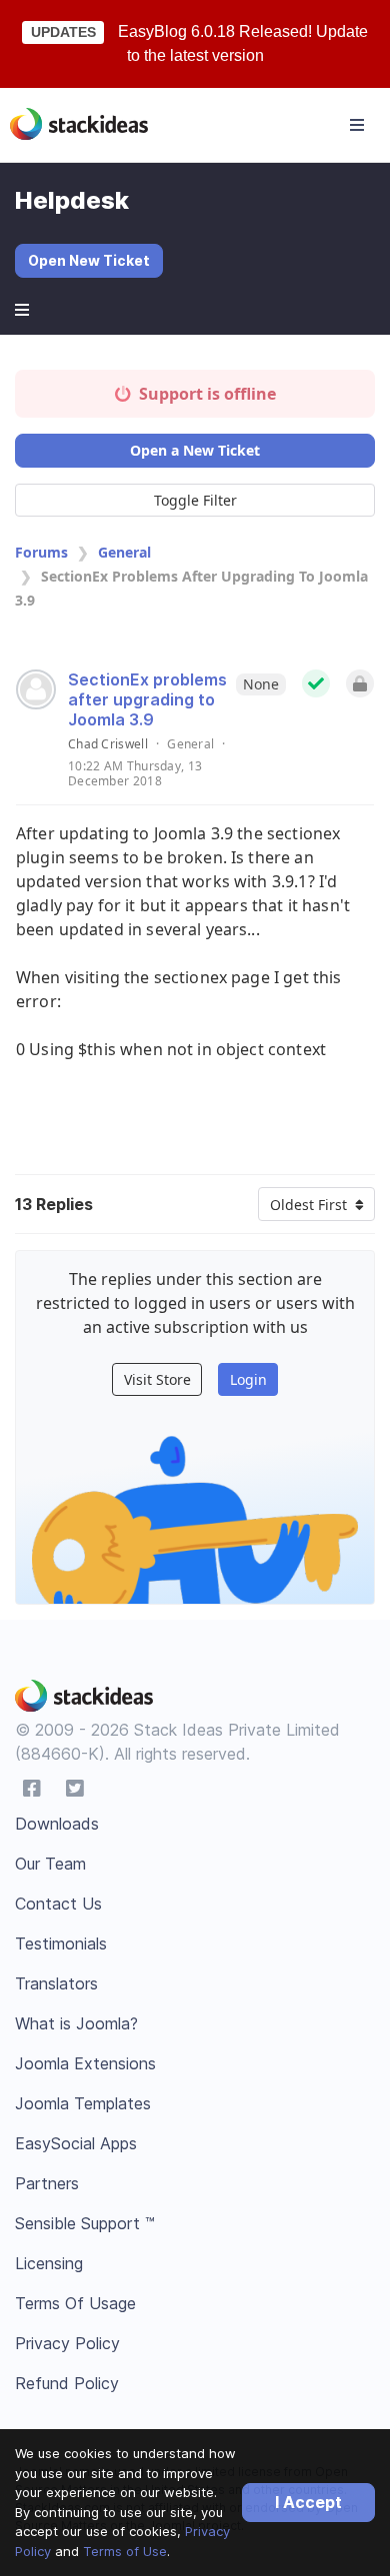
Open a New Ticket (195, 450)
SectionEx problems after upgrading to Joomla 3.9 (147, 699)
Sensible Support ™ (85, 2223)
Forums (41, 552)
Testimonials (61, 1943)
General (124, 552)
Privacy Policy (67, 2343)
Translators (56, 1983)
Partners (47, 2183)
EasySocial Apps (76, 2143)
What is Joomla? (76, 2023)
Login (248, 1379)
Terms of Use (125, 2551)
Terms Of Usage (75, 2303)
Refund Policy (67, 2383)
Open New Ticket (89, 260)
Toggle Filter (195, 500)
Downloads (57, 1824)
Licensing (49, 2263)
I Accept (308, 2502)
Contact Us (58, 1904)
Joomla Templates (83, 2103)
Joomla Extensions (85, 2063)
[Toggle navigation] (357, 125)
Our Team (50, 1864)
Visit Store (157, 1379)
